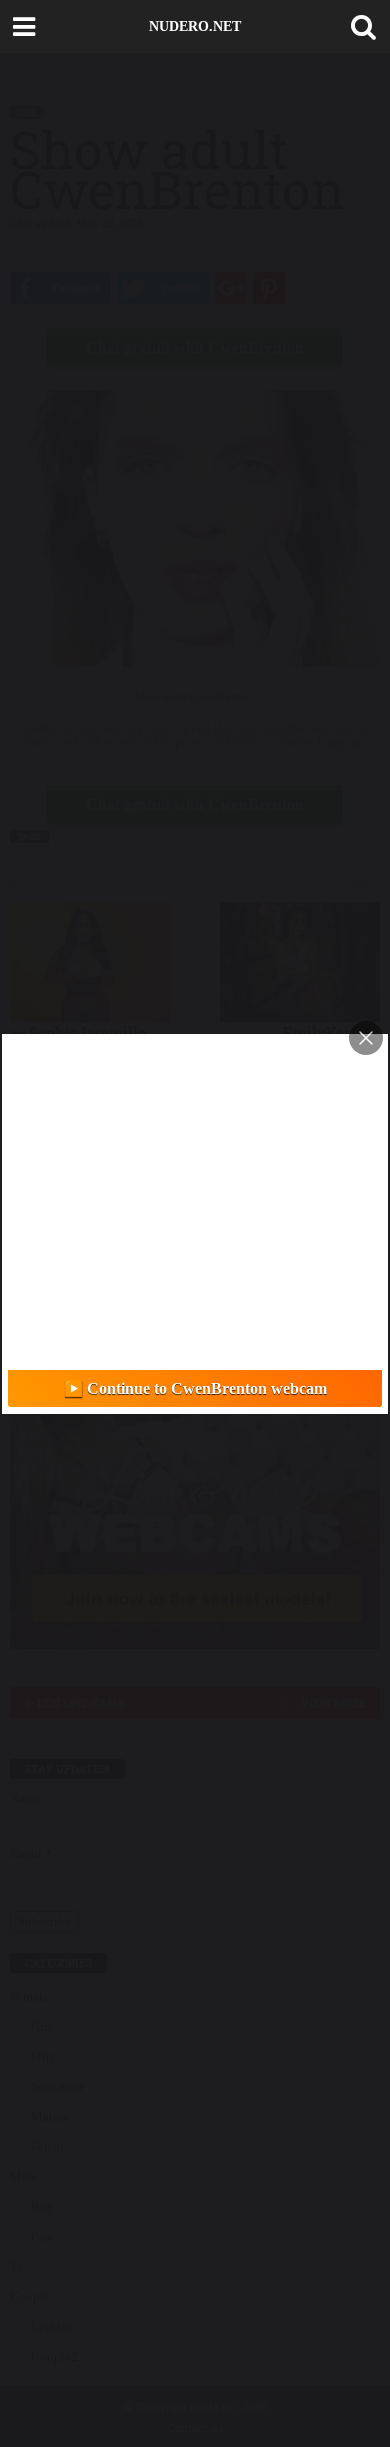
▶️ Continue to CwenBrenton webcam (195, 1388)
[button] (359, 27)
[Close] (366, 1038)
